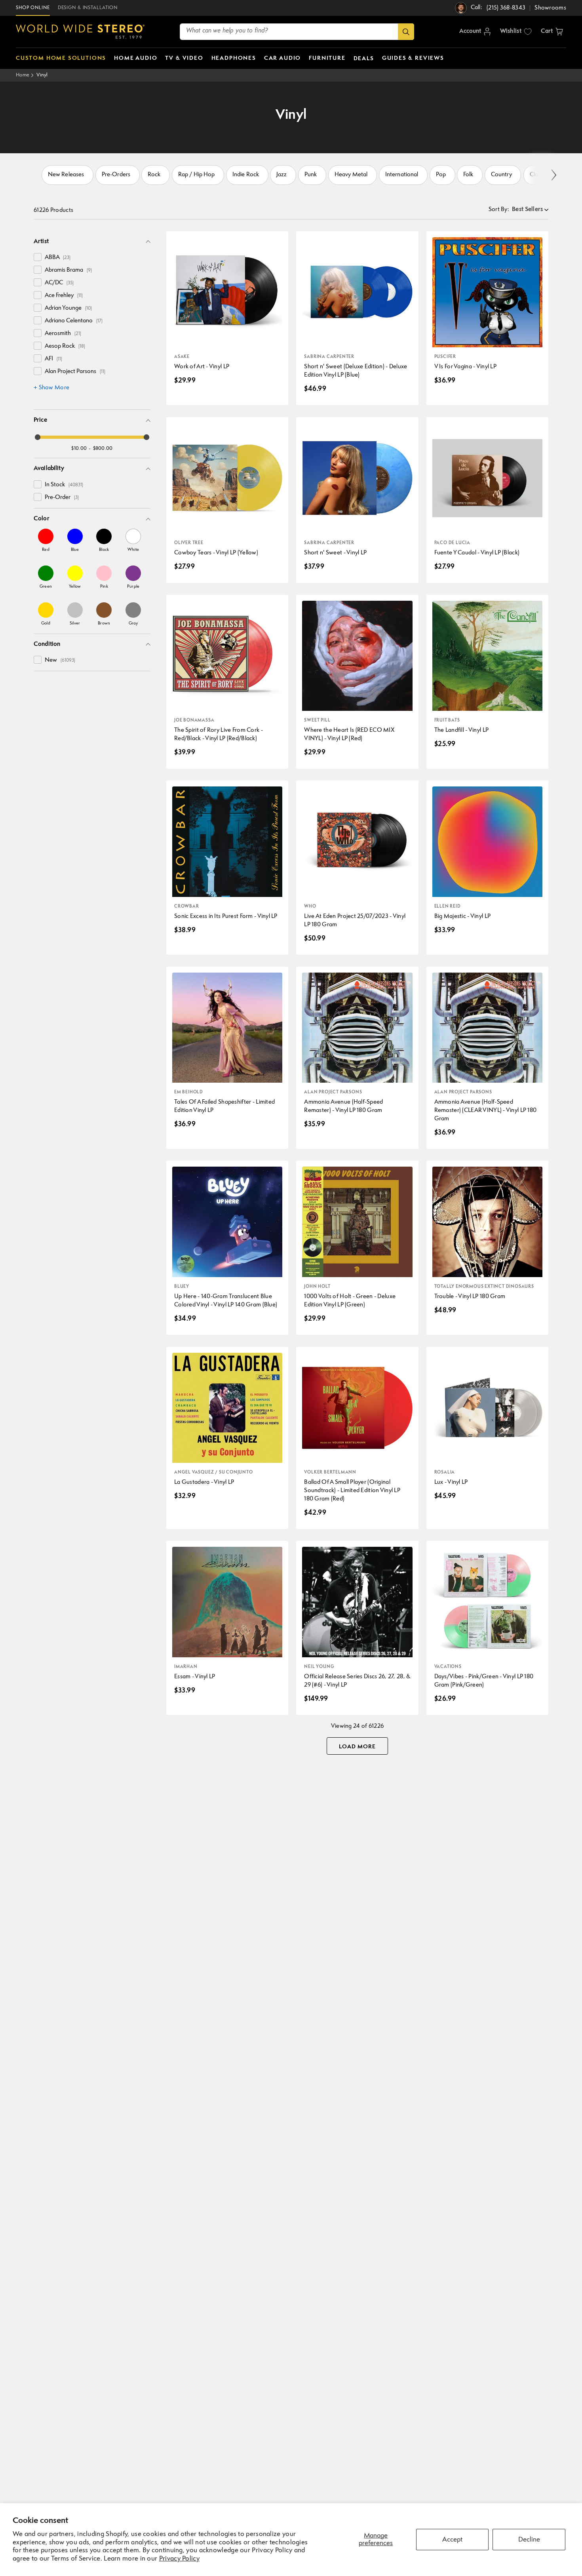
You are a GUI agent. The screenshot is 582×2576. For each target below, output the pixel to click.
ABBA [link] (58, 258)
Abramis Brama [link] (68, 270)
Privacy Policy (179, 2559)
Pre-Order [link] (62, 498)
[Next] (553, 175)
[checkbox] (38, 257)
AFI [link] (53, 359)
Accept (452, 2540)
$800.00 (103, 448)
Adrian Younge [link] (68, 308)
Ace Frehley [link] (64, 296)
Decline (529, 2540)
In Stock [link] (64, 485)
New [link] (60, 660)
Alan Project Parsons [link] (75, 372)
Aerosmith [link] (63, 334)
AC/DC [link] (59, 283)
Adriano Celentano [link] (74, 321)
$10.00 (79, 448)
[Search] (406, 32)
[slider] (38, 437)
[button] (552, 32)
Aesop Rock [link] (65, 346)
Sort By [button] (499, 210)
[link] (46, 540)
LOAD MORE (357, 1747)
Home (23, 75)
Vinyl (42, 75)
